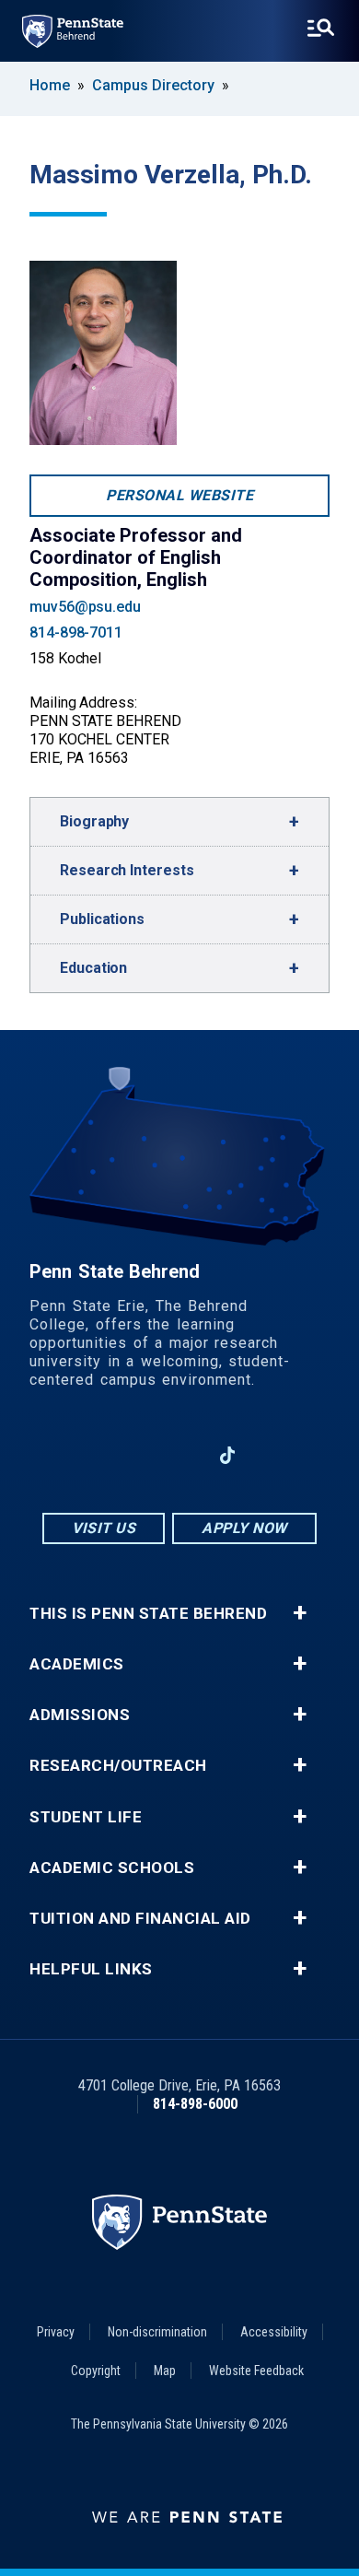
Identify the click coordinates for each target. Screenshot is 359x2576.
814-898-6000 (195, 2104)
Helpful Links (91, 1969)
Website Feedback (256, 2371)
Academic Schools (112, 1868)
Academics (77, 1664)
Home (50, 85)
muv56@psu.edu (85, 607)
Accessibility (274, 2332)
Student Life (86, 1817)
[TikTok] (228, 1455)
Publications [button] (102, 919)
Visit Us (104, 1528)
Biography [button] (94, 821)
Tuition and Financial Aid (140, 1919)
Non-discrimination (157, 2332)
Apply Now (244, 1528)
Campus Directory (153, 85)
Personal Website (179, 495)
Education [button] (93, 968)
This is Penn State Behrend (148, 1614)
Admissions (80, 1715)
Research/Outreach (118, 1766)
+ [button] (300, 1613)
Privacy (56, 2332)
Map (165, 2371)
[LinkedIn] (179, 1455)
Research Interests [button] (127, 870)
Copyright (96, 2371)
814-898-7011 (76, 632)
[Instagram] (132, 1455)
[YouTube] (275, 1455)
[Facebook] (84, 1455)
